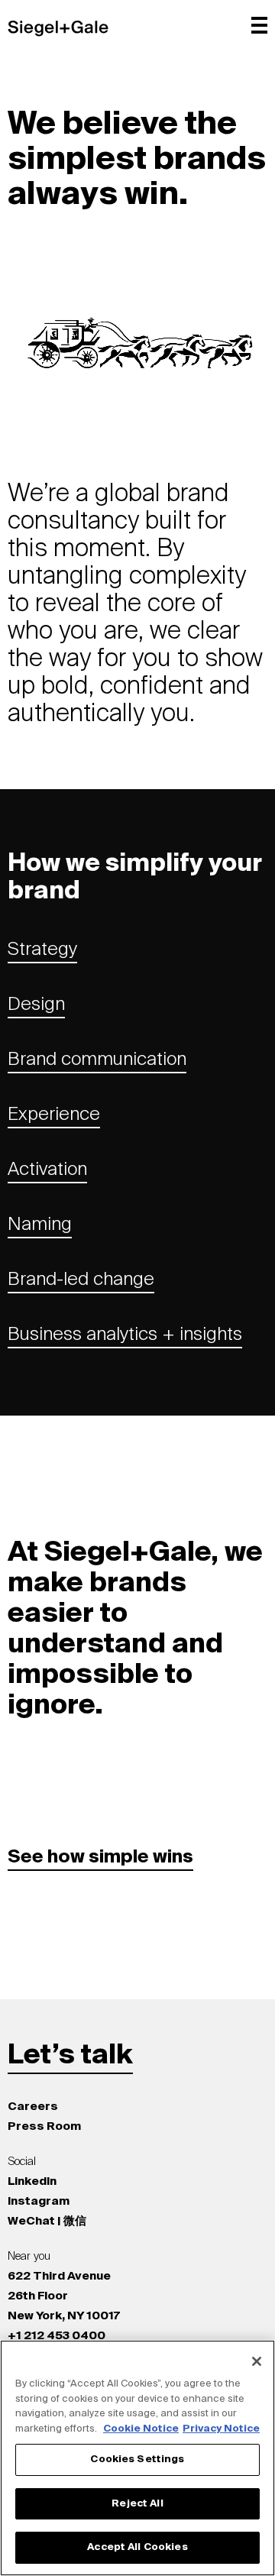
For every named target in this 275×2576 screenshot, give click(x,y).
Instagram (39, 2201)
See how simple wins (100, 1857)
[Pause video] (235, 387)
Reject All (137, 2504)
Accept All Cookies (137, 2547)
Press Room (44, 2126)
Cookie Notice (141, 2429)
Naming (40, 1225)
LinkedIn (32, 2181)
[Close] (257, 2361)
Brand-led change (81, 1280)
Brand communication (97, 1060)
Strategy (42, 950)
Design (36, 1005)
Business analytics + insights (125, 1335)
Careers (33, 2107)
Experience (54, 1115)
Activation (47, 1170)
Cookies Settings (137, 2459)
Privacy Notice (221, 2429)
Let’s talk (70, 2056)
